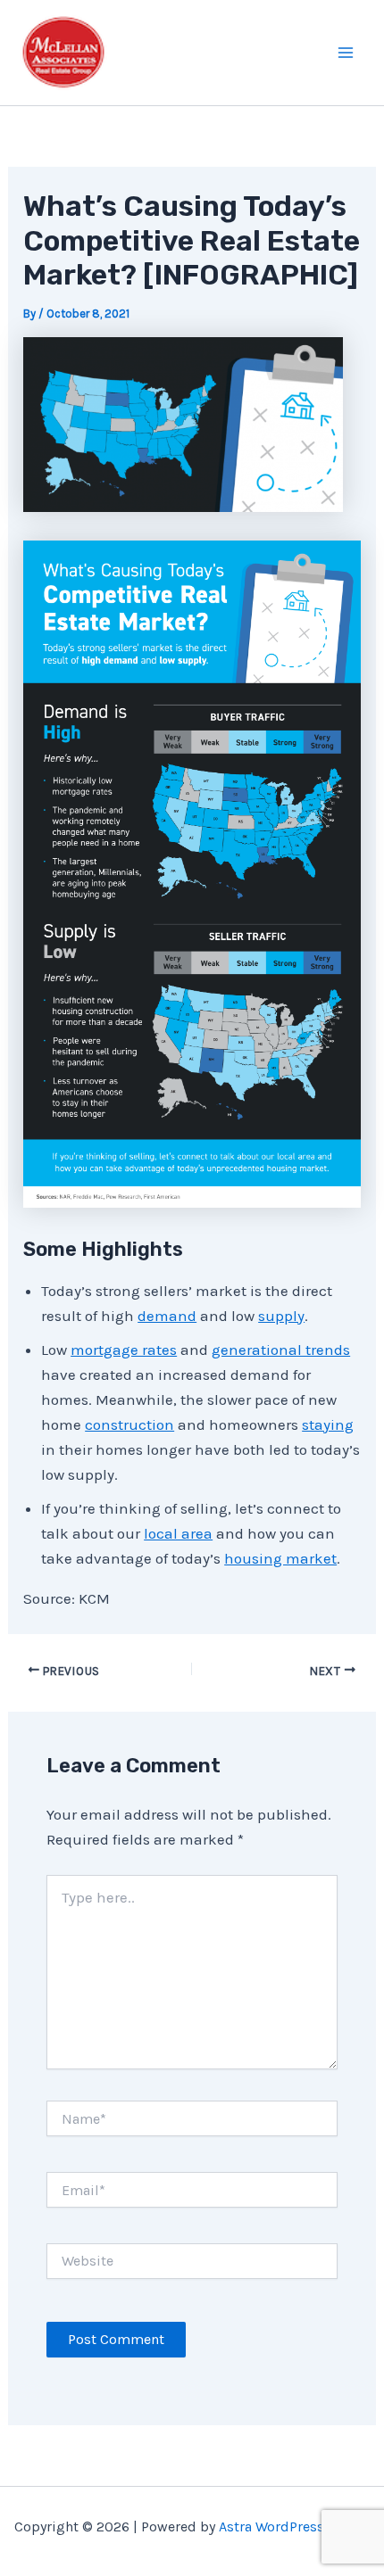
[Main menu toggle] (346, 53)
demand (167, 1316)
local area (178, 1533)
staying (328, 1424)
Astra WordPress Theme (295, 2526)
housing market (280, 1558)
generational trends (281, 1350)
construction (129, 1424)
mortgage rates (124, 1350)
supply (281, 1316)
